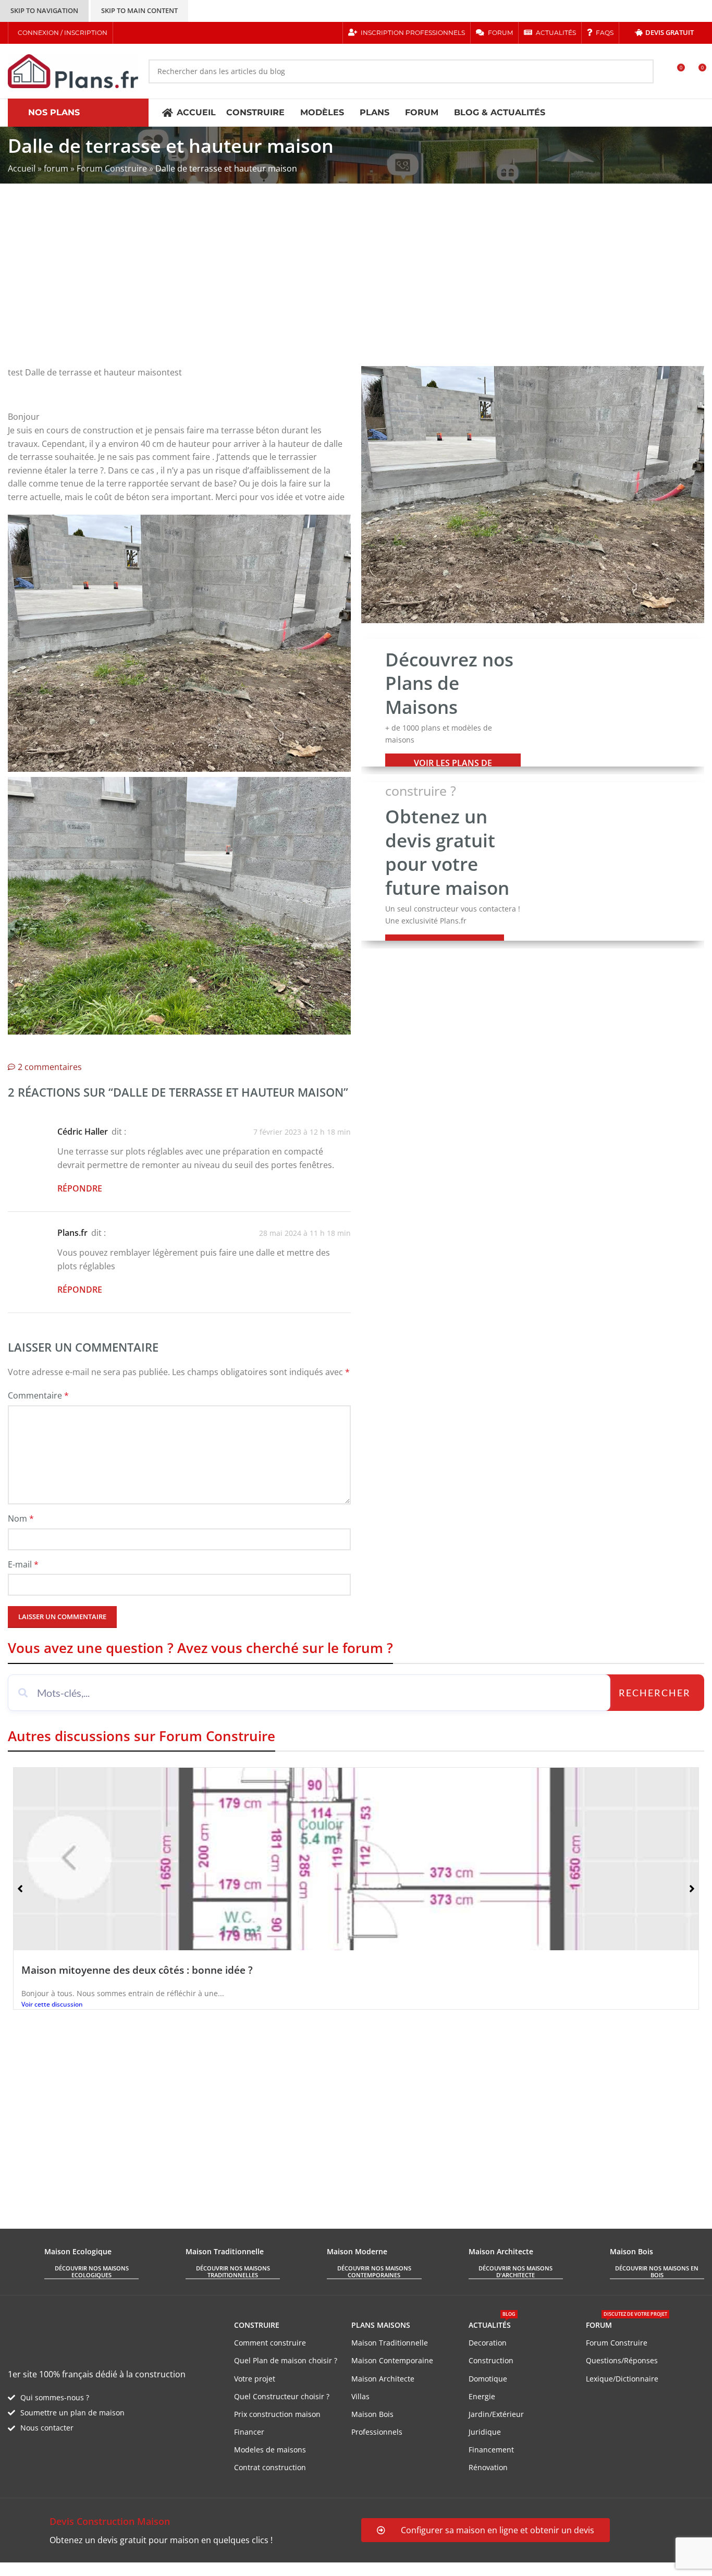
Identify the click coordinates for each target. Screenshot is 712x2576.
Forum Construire (112, 168)
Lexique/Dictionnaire (622, 2379)
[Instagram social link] (151, 33)
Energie (482, 2396)
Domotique (488, 2379)
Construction (491, 2360)
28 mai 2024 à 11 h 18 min (305, 1233)
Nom (21, 1518)
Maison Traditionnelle (390, 2343)
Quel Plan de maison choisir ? (286, 2360)
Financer (249, 2432)
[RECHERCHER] (642, 71)
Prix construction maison (277, 2414)
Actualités (492, 2323)
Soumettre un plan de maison (72, 2413)
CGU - (152, 2569)
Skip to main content (139, 10)
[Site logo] (73, 70)
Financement (491, 2450)
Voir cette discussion (52, 2004)
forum (56, 168)
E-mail (23, 1564)
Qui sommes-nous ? (55, 2397)
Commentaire (38, 1395)
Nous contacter (47, 2428)
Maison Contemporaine (392, 2360)
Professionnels (377, 2432)
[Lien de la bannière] (533, 703)
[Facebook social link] (125, 33)
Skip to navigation (44, 10)
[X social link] (138, 33)
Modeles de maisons (270, 2450)
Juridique (485, 2432)
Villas (360, 2396)
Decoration (488, 2343)
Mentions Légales (198, 2569)
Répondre (80, 1188)
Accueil (22, 168)
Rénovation (488, 2467)
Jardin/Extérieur (496, 2414)
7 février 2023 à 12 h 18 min (302, 1132)
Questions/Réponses (622, 2360)
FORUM (627, 2323)
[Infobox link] (179, 2531)
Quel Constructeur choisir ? (282, 2396)
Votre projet (255, 2379)
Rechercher (655, 1693)
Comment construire (270, 2343)
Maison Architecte (383, 2379)
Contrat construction (270, 2467)
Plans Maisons (381, 2325)
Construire (257, 2325)
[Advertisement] (356, 283)
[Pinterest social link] (164, 33)
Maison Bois (372, 2414)
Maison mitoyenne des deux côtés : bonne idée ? (137, 1970)
